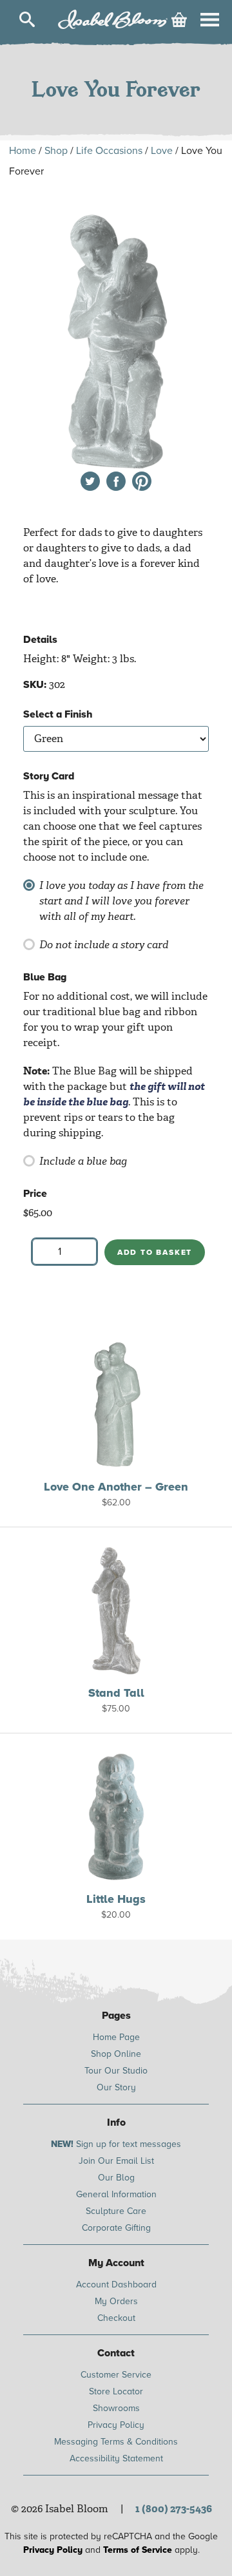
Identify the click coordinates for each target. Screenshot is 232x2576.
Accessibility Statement (116, 2458)
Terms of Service (138, 2550)
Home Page (116, 2037)
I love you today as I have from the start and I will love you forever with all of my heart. (121, 901)
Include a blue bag (83, 1161)
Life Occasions (109, 151)
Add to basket (155, 1252)
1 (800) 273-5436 (174, 2509)
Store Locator (116, 2391)
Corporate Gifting (116, 2228)
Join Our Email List (116, 2161)
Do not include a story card (104, 945)
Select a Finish (58, 714)
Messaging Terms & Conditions (116, 2442)
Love (162, 151)
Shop (56, 151)
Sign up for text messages (116, 2144)
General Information (116, 2194)
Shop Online (116, 2054)
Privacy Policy (116, 2425)
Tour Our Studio (116, 2071)
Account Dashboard (116, 2285)
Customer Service (116, 2375)
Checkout (116, 2318)
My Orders (116, 2301)
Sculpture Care (116, 2211)
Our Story (116, 2087)
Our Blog (116, 2178)
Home (23, 151)
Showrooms (116, 2408)
